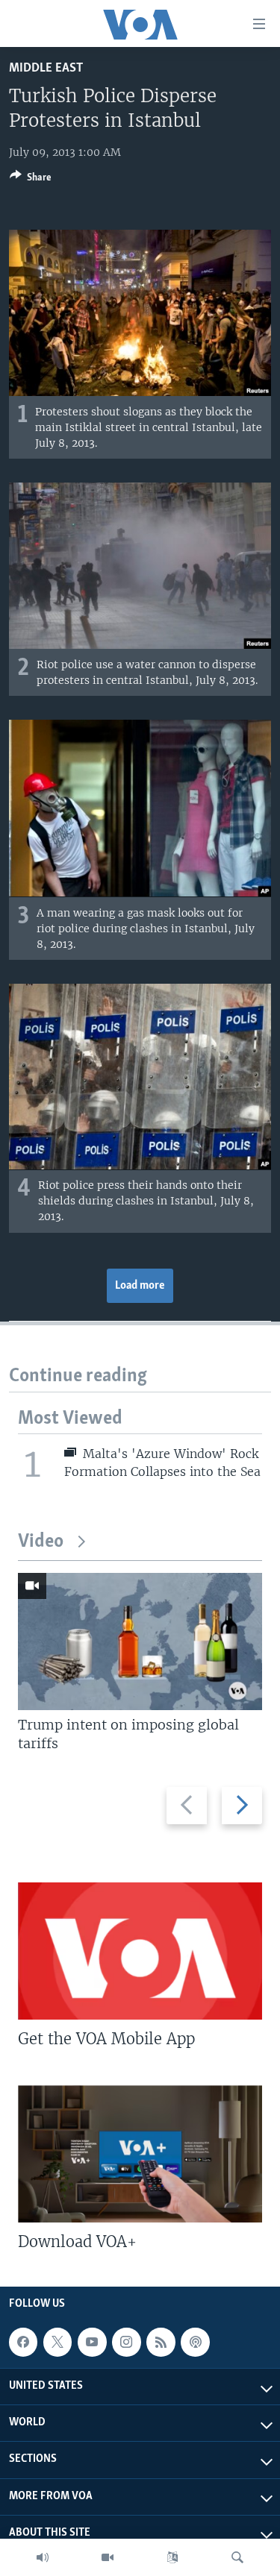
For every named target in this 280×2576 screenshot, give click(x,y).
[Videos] (108, 2557)
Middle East (46, 68)
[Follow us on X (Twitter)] (57, 2342)
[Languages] (172, 2557)
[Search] (237, 2557)
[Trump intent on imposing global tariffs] (140, 1642)
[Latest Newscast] (43, 2557)
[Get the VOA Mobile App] (140, 1951)
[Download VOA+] (140, 2154)
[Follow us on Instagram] (126, 2342)
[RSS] (161, 2342)
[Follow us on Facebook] (23, 2342)
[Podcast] (195, 2342)
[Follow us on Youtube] (92, 2342)
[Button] (31, 180)
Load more (140, 1286)
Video (41, 1542)
